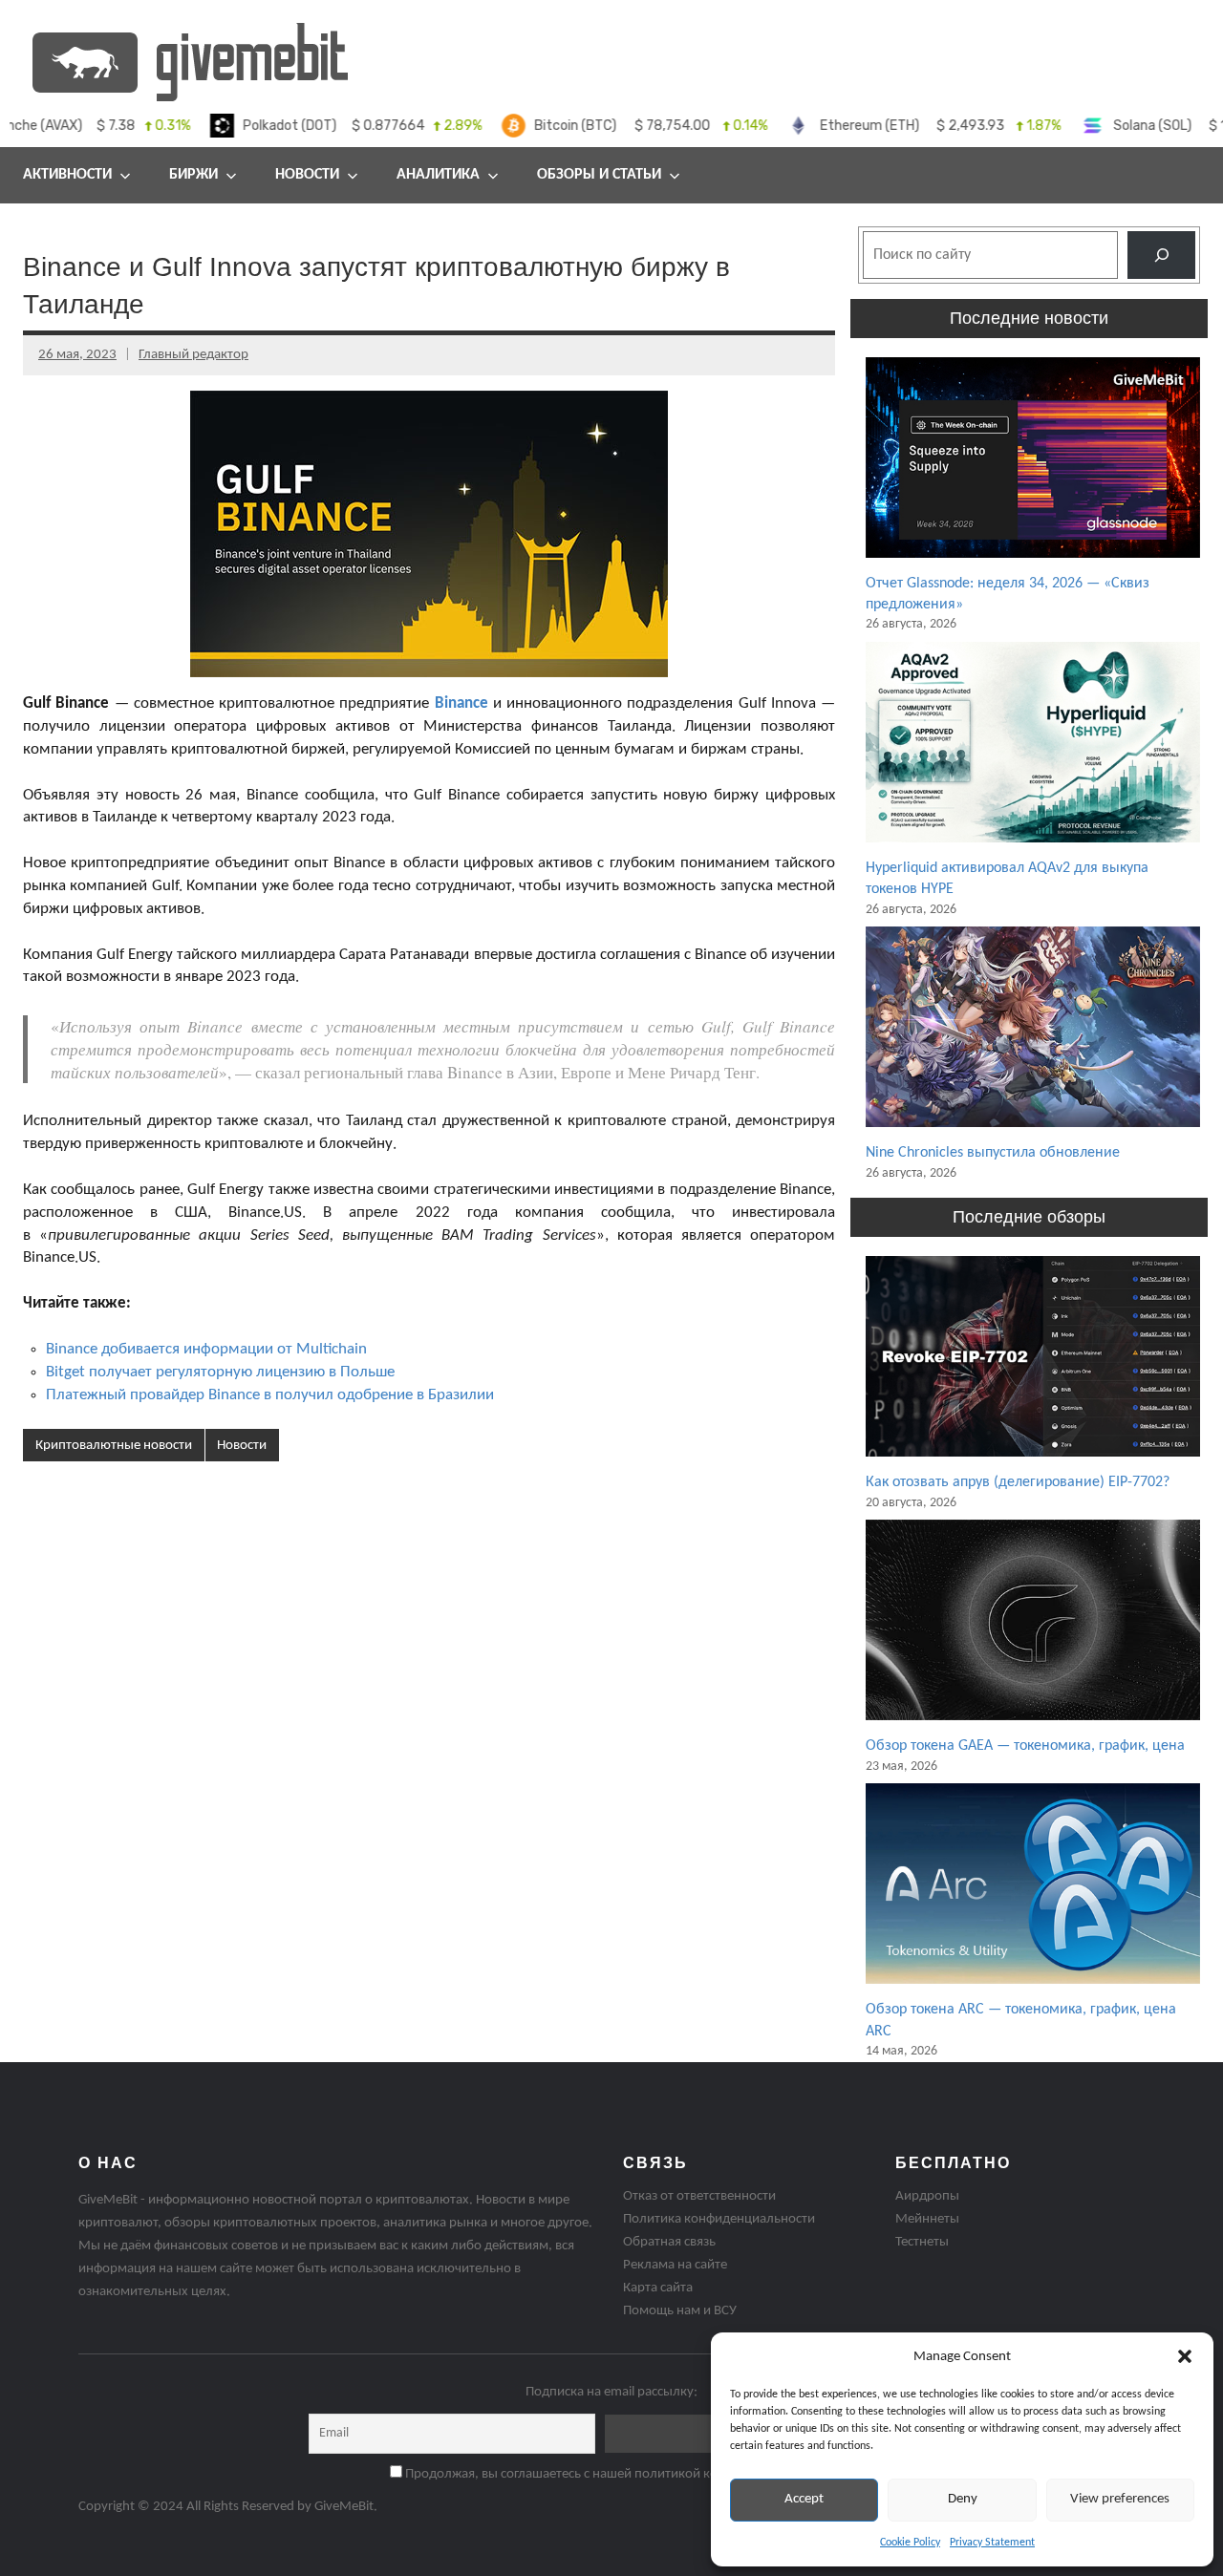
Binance (461, 703)
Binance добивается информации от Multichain (206, 1349)
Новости (307, 175)
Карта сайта (658, 2288)
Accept (804, 2499)
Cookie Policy (910, 2543)
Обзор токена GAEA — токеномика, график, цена (1025, 1746)
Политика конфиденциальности (719, 2219)
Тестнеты (922, 2242)
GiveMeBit (344, 2507)
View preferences (1120, 2499)
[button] (1185, 2356)
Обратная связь (669, 2242)
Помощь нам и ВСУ (680, 2311)
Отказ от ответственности (699, 2196)
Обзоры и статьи (599, 175)
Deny (963, 2499)
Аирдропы (927, 2196)
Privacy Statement (992, 2543)
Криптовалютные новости (114, 1446)
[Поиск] (1161, 255)
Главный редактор (193, 355)
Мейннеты (927, 2219)
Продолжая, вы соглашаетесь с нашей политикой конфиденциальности (618, 2474)
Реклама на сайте (675, 2265)
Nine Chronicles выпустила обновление (993, 1153)
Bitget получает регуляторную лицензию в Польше (220, 1372)
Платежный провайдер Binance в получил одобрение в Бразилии (270, 1395)
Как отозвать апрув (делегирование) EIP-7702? (1018, 1482)
